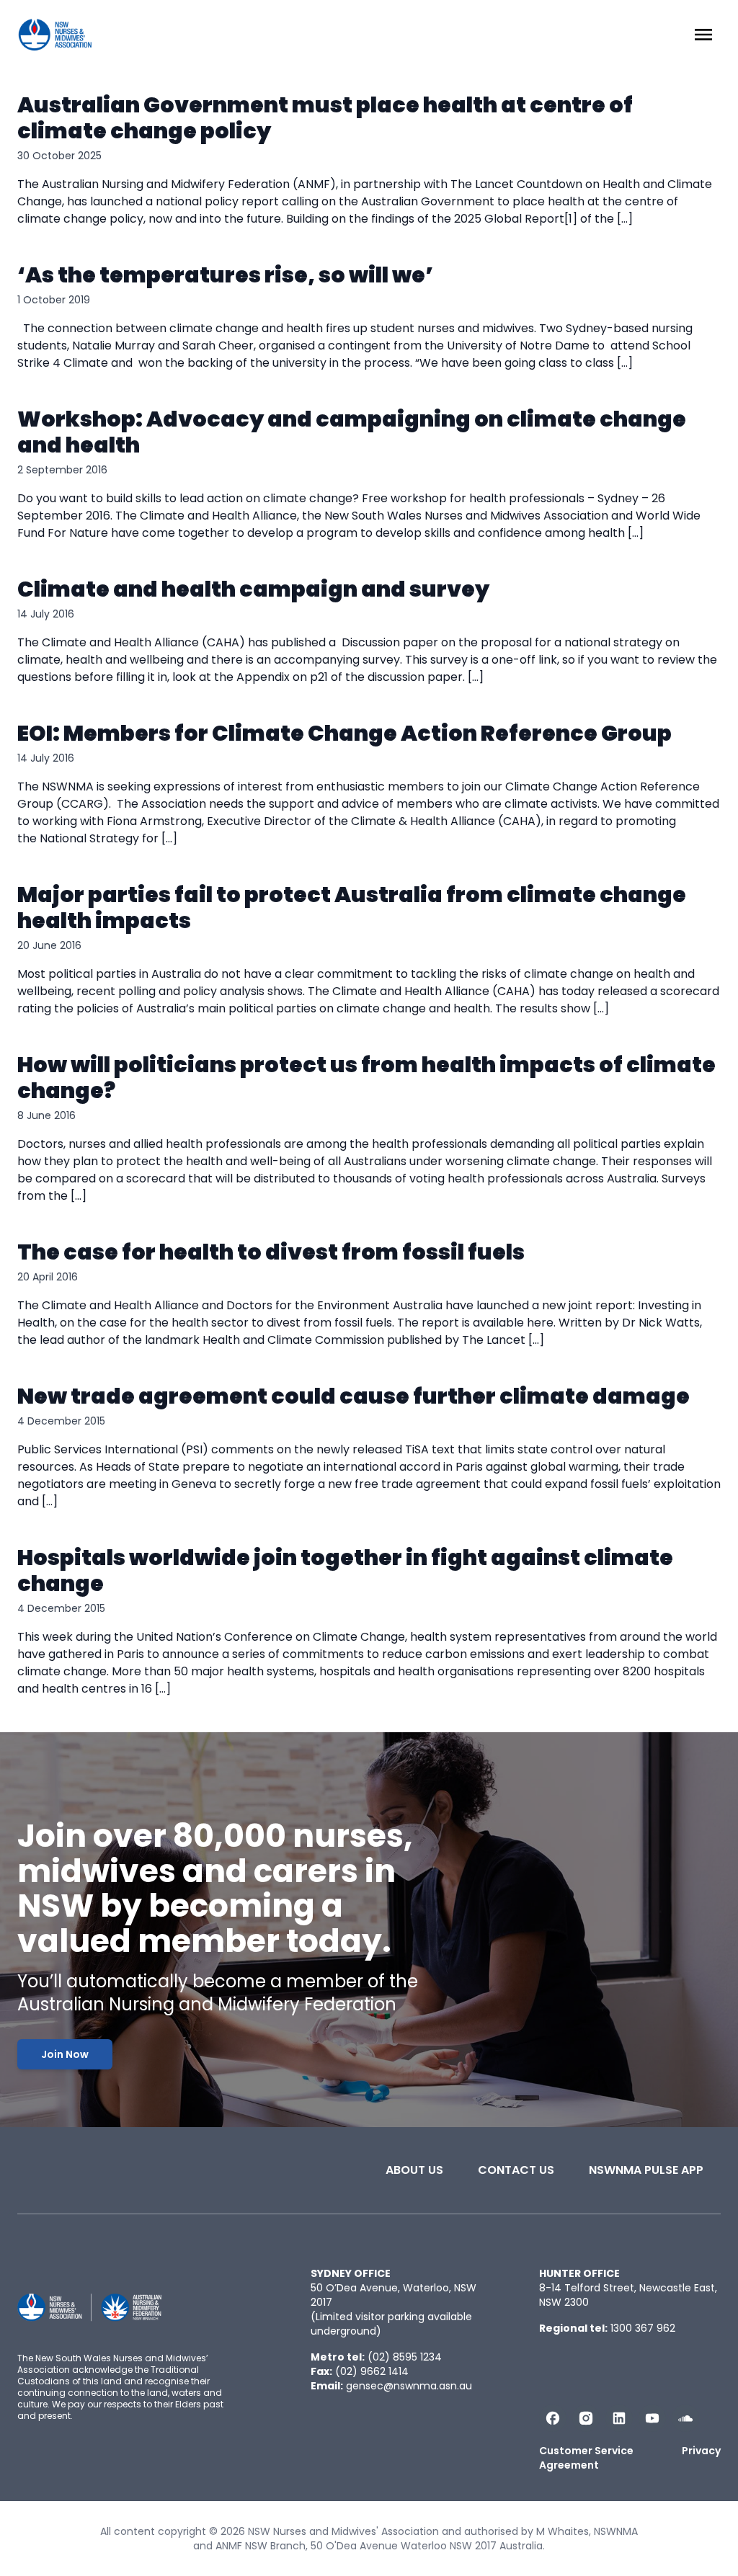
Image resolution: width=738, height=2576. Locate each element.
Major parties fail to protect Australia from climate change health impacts (352, 908)
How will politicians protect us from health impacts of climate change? (366, 1078)
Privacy (701, 2451)
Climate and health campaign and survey (253, 589)
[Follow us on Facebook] (553, 2418)
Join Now (65, 2054)
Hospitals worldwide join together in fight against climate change (345, 1570)
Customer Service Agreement (586, 2458)
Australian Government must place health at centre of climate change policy (325, 118)
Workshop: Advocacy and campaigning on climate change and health (352, 432)
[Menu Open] (703, 35)
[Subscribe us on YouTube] (652, 2418)
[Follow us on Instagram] (586, 2418)
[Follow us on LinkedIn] (619, 2418)
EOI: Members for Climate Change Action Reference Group (344, 733)
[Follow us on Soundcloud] (685, 2418)
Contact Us (516, 2170)
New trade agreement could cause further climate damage (354, 1396)
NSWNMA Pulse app (646, 2170)
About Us (414, 2170)
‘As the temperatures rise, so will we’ (225, 275)
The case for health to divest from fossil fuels (271, 1252)
